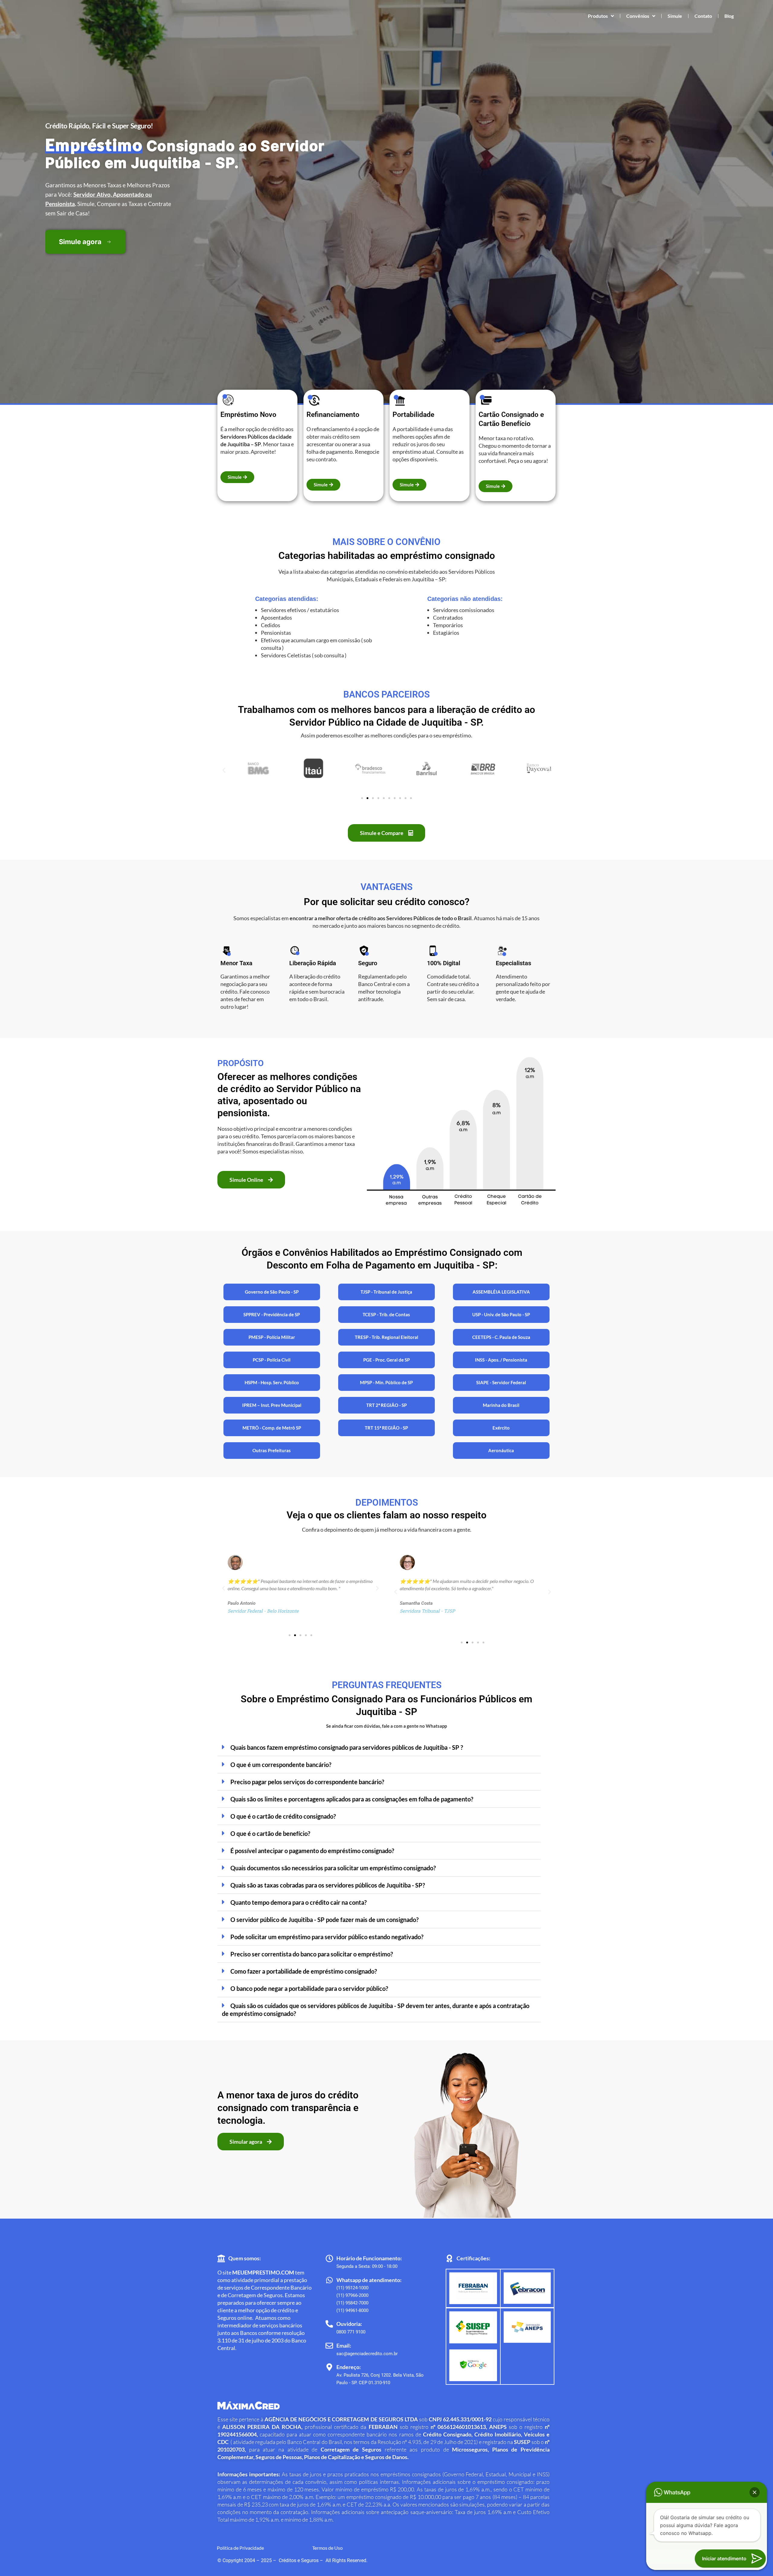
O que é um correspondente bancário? (281, 1765)
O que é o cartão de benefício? (270, 1833)
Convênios (638, 16)
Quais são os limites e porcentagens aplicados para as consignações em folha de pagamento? (352, 1799)
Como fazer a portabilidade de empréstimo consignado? (304, 1971)
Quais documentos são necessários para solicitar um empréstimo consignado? (333, 1868)
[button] (224, 770)
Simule (675, 16)
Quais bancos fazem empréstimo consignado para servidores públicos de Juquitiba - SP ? (347, 1747)
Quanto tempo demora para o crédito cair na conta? (298, 1902)
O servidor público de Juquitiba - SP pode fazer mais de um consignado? (324, 1920)
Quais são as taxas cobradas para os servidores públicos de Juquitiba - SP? (328, 1885)
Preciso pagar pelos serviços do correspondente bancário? (307, 1782)
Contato (703, 16)
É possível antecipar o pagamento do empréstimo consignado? (312, 1851)
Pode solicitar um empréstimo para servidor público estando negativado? (327, 1937)
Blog (729, 16)
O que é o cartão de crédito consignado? (283, 1816)
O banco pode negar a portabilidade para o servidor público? (309, 1988)
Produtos (598, 16)
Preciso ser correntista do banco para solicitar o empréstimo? (312, 1954)
